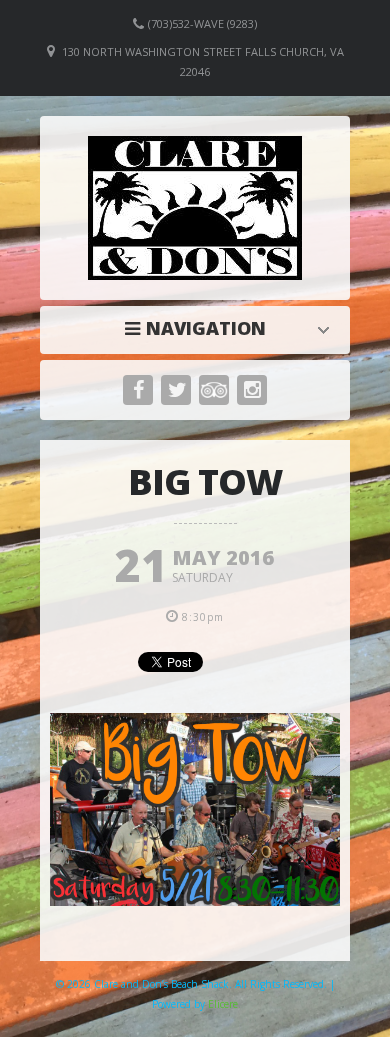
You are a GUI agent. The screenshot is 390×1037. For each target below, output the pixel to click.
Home (200, 328)
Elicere (223, 1004)
